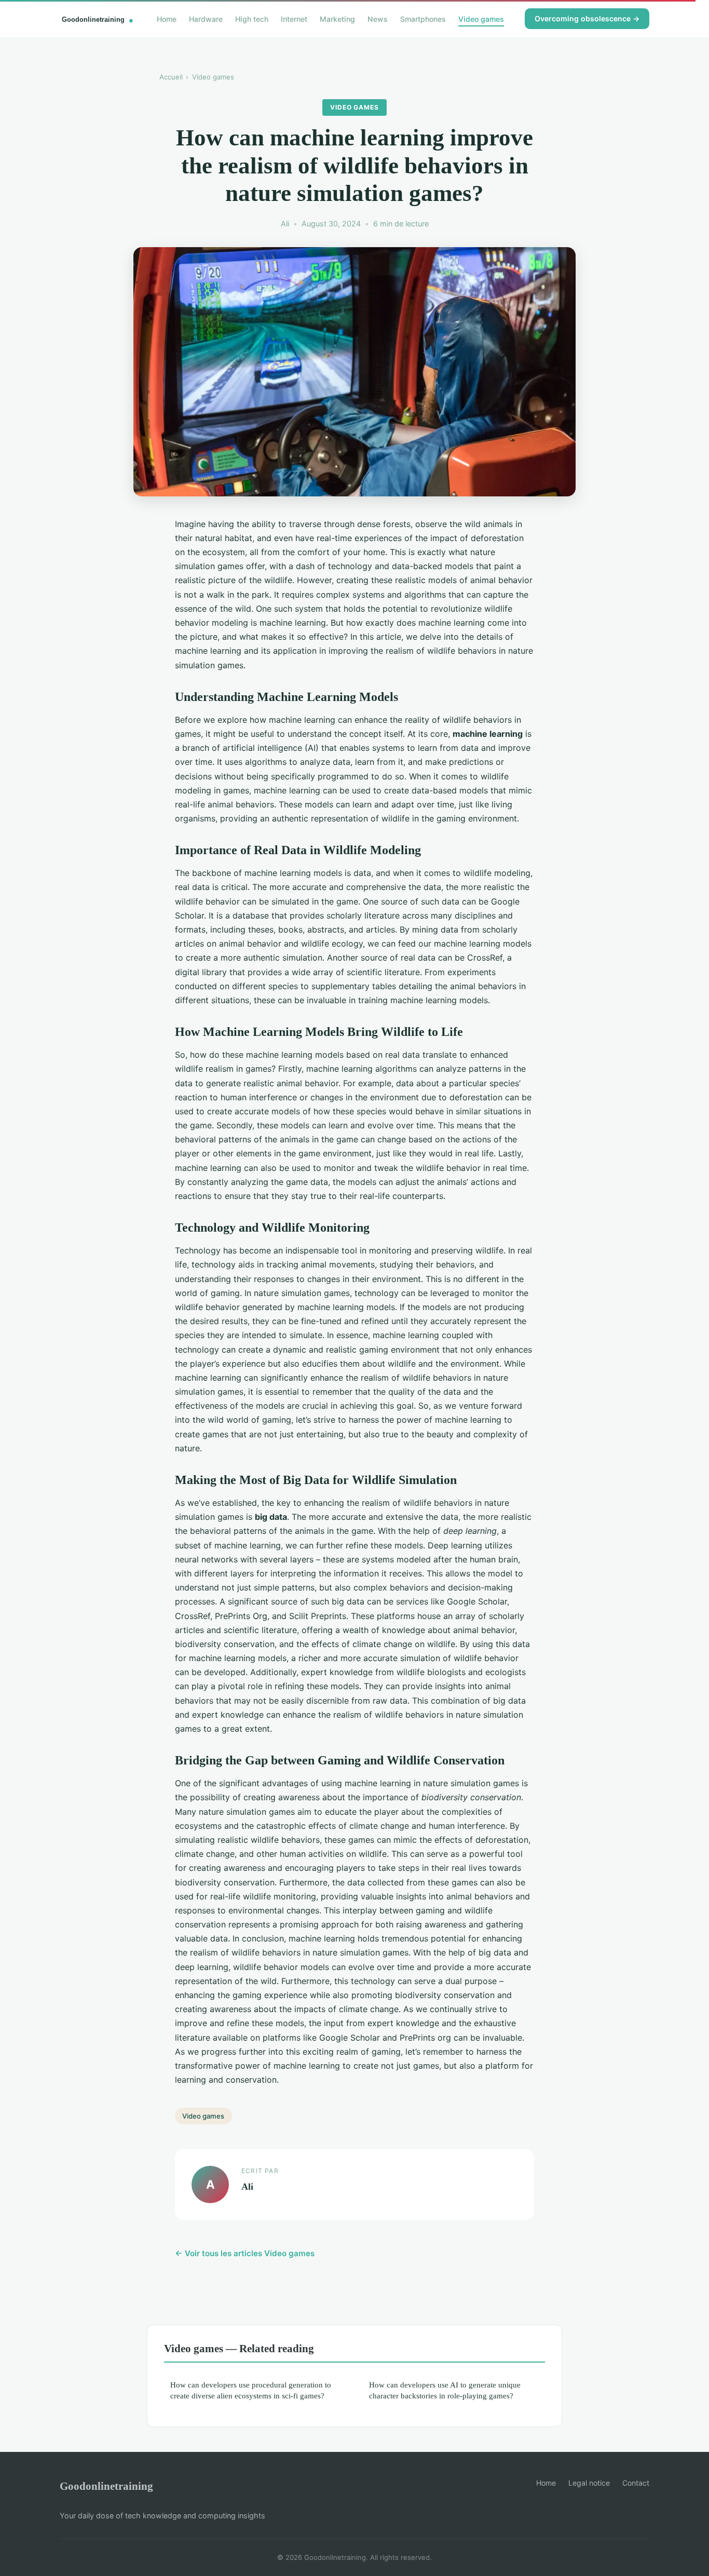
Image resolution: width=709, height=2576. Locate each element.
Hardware (206, 18)
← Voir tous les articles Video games (245, 2253)
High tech (252, 18)
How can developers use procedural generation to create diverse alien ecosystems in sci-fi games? (251, 2390)
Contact (636, 2483)
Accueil (171, 77)
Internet (294, 18)
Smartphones (423, 18)
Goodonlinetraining (106, 2486)
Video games (481, 18)
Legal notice (589, 2483)
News (378, 18)
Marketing (337, 18)
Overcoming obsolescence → (587, 18)
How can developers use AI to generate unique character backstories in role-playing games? (445, 2390)
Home (167, 18)
